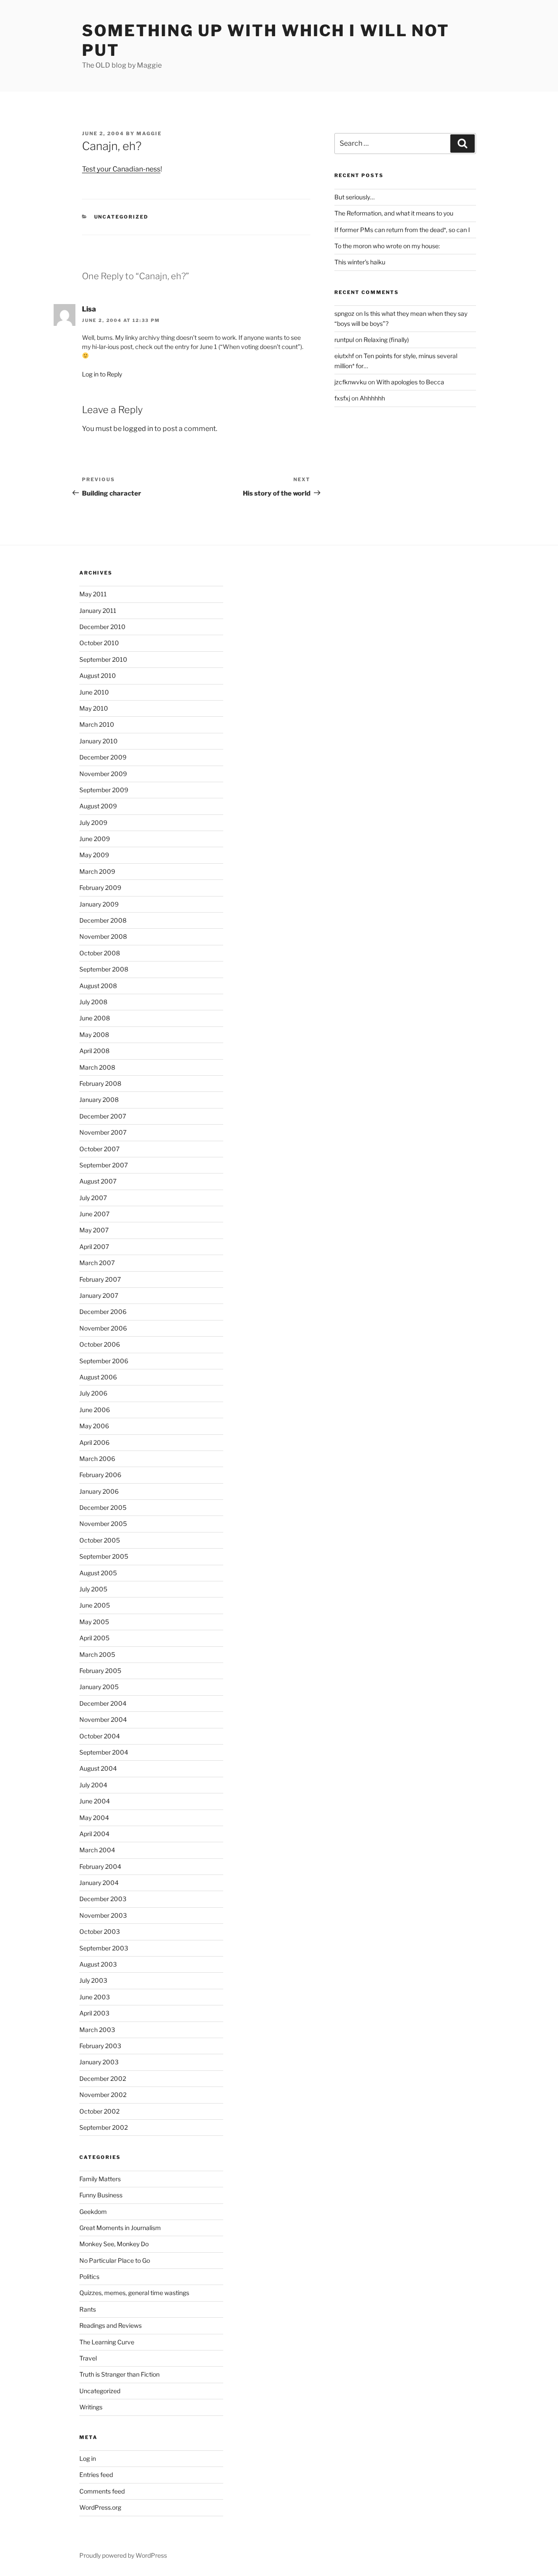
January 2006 (99, 1491)
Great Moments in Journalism (120, 2228)
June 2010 (94, 692)
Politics (89, 2277)
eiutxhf (344, 356)
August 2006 (98, 1377)
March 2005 (97, 1654)
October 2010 (99, 643)
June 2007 (94, 1214)
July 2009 (93, 823)
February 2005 (100, 1671)
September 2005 (104, 1556)
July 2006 (93, 1393)
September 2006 (104, 1361)
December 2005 (103, 1507)
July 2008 (93, 1002)
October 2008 (100, 953)
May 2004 (94, 1818)
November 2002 (103, 2095)
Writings (91, 2407)
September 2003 (104, 1948)
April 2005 (94, 1638)
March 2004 (97, 1850)
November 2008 (103, 936)
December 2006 (103, 1312)
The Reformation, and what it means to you (394, 213)
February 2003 (100, 2046)
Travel (88, 2358)
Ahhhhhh (372, 398)
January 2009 (99, 904)
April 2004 (94, 1834)
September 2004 (104, 1752)
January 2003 (99, 2062)
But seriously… (354, 197)
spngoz (344, 313)
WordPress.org (100, 2507)
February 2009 (100, 888)
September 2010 (103, 659)
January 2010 (99, 741)
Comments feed (102, 2491)
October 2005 (100, 1540)
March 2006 (97, 1459)
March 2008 (97, 1067)
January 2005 (99, 1687)
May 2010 (94, 708)
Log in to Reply (102, 374)
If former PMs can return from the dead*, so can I (402, 230)
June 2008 (95, 1018)
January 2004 (99, 1883)
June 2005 (95, 1605)
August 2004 (98, 1768)
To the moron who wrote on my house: (387, 246)
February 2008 (100, 1083)
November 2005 (103, 1524)
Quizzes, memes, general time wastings (134, 2293)
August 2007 (98, 1181)
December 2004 (103, 1703)
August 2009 (98, 806)
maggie (149, 133)
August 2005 (98, 1573)
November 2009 (103, 774)
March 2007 (97, 1263)
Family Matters (100, 2179)
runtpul (344, 340)
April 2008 (94, 1051)
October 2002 (99, 2111)
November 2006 (103, 1328)
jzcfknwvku (350, 382)
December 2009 (103, 757)
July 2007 (93, 1198)
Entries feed (96, 2475)
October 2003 (100, 1931)
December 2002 (103, 2078)
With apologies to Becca (410, 382)
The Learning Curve (107, 2342)
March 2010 (97, 724)
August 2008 (98, 986)
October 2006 (100, 1344)
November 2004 (103, 1719)
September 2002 (104, 2127)
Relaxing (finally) (386, 340)
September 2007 (104, 1165)
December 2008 (103, 920)
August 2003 (98, 1964)
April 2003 (94, 2013)
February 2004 (100, 1866)
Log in (88, 2458)
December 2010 (102, 627)
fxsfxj (342, 398)
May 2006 (94, 1426)
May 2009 (94, 855)
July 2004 (93, 1785)
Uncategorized (121, 217)
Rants (88, 2309)
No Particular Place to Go (115, 2260)
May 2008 (94, 1035)
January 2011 (98, 611)
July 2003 (93, 1980)
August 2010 (98, 676)
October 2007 (99, 1149)
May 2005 (94, 1622)
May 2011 (93, 594)
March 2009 (97, 871)
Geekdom (93, 2212)
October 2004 (100, 1736)
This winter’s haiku (360, 262)
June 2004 (95, 1801)
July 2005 (93, 1589)
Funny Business (101, 2195)
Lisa (89, 309)
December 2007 (103, 1116)
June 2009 (95, 839)
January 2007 (99, 1295)
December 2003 (103, 1899)
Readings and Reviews (111, 2325)
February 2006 (100, 1475)
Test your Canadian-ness (121, 169)
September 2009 (104, 790)
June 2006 (95, 1410)
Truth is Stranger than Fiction (119, 2374)
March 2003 (97, 2030)
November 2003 (103, 1915)
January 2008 (99, 1100)
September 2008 (104, 969)
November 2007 (103, 1132)
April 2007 (94, 1247)
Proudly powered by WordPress (123, 2555)
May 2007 (94, 1230)
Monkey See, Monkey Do (114, 2244)
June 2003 (95, 1997)
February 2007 (100, 1279)
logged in (138, 429)
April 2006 (94, 1442)
